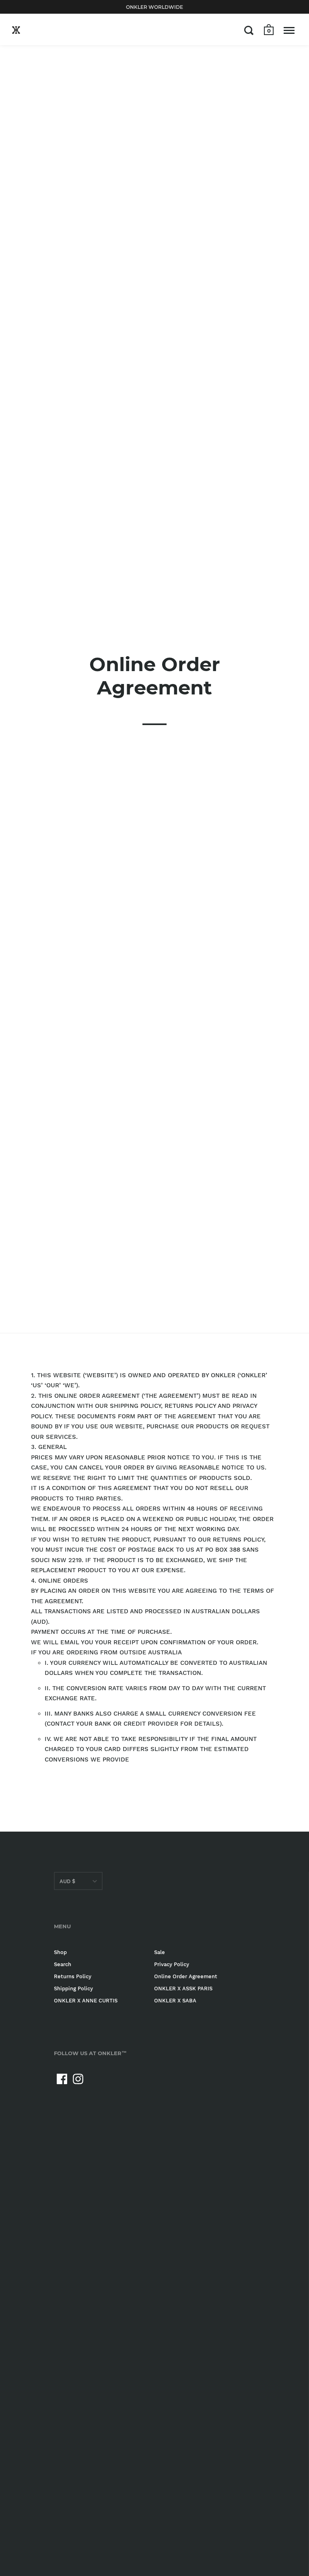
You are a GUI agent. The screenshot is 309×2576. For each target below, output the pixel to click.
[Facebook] (62, 2079)
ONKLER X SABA (175, 2001)
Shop (60, 1952)
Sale (160, 1952)
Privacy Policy (172, 1964)
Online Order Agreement (186, 1976)
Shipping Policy (73, 1988)
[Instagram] (78, 2079)
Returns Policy (73, 1976)
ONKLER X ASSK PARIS (183, 1988)
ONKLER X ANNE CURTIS (86, 2001)
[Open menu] (289, 30)
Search (63, 1964)
